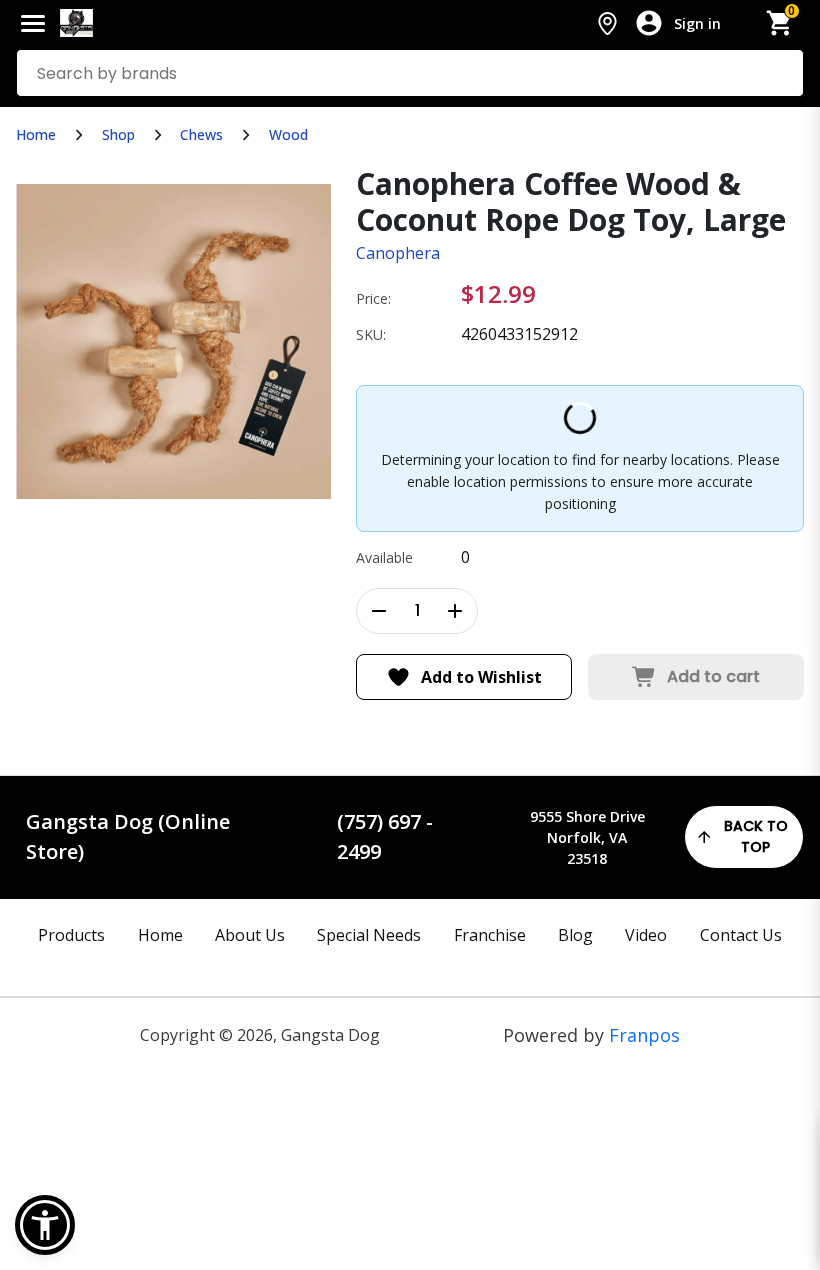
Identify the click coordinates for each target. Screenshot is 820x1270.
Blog (575, 935)
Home (36, 134)
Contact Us (741, 935)
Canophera (398, 253)
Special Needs (369, 935)
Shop (118, 134)
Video (646, 935)
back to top (756, 836)
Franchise (490, 935)
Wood (288, 134)
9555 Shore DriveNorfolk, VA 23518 (587, 837)
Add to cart (713, 676)
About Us (250, 935)
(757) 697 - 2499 (385, 836)
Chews (201, 134)
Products (71, 935)
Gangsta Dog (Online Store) (128, 836)
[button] (45, 1225)
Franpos (644, 1035)
